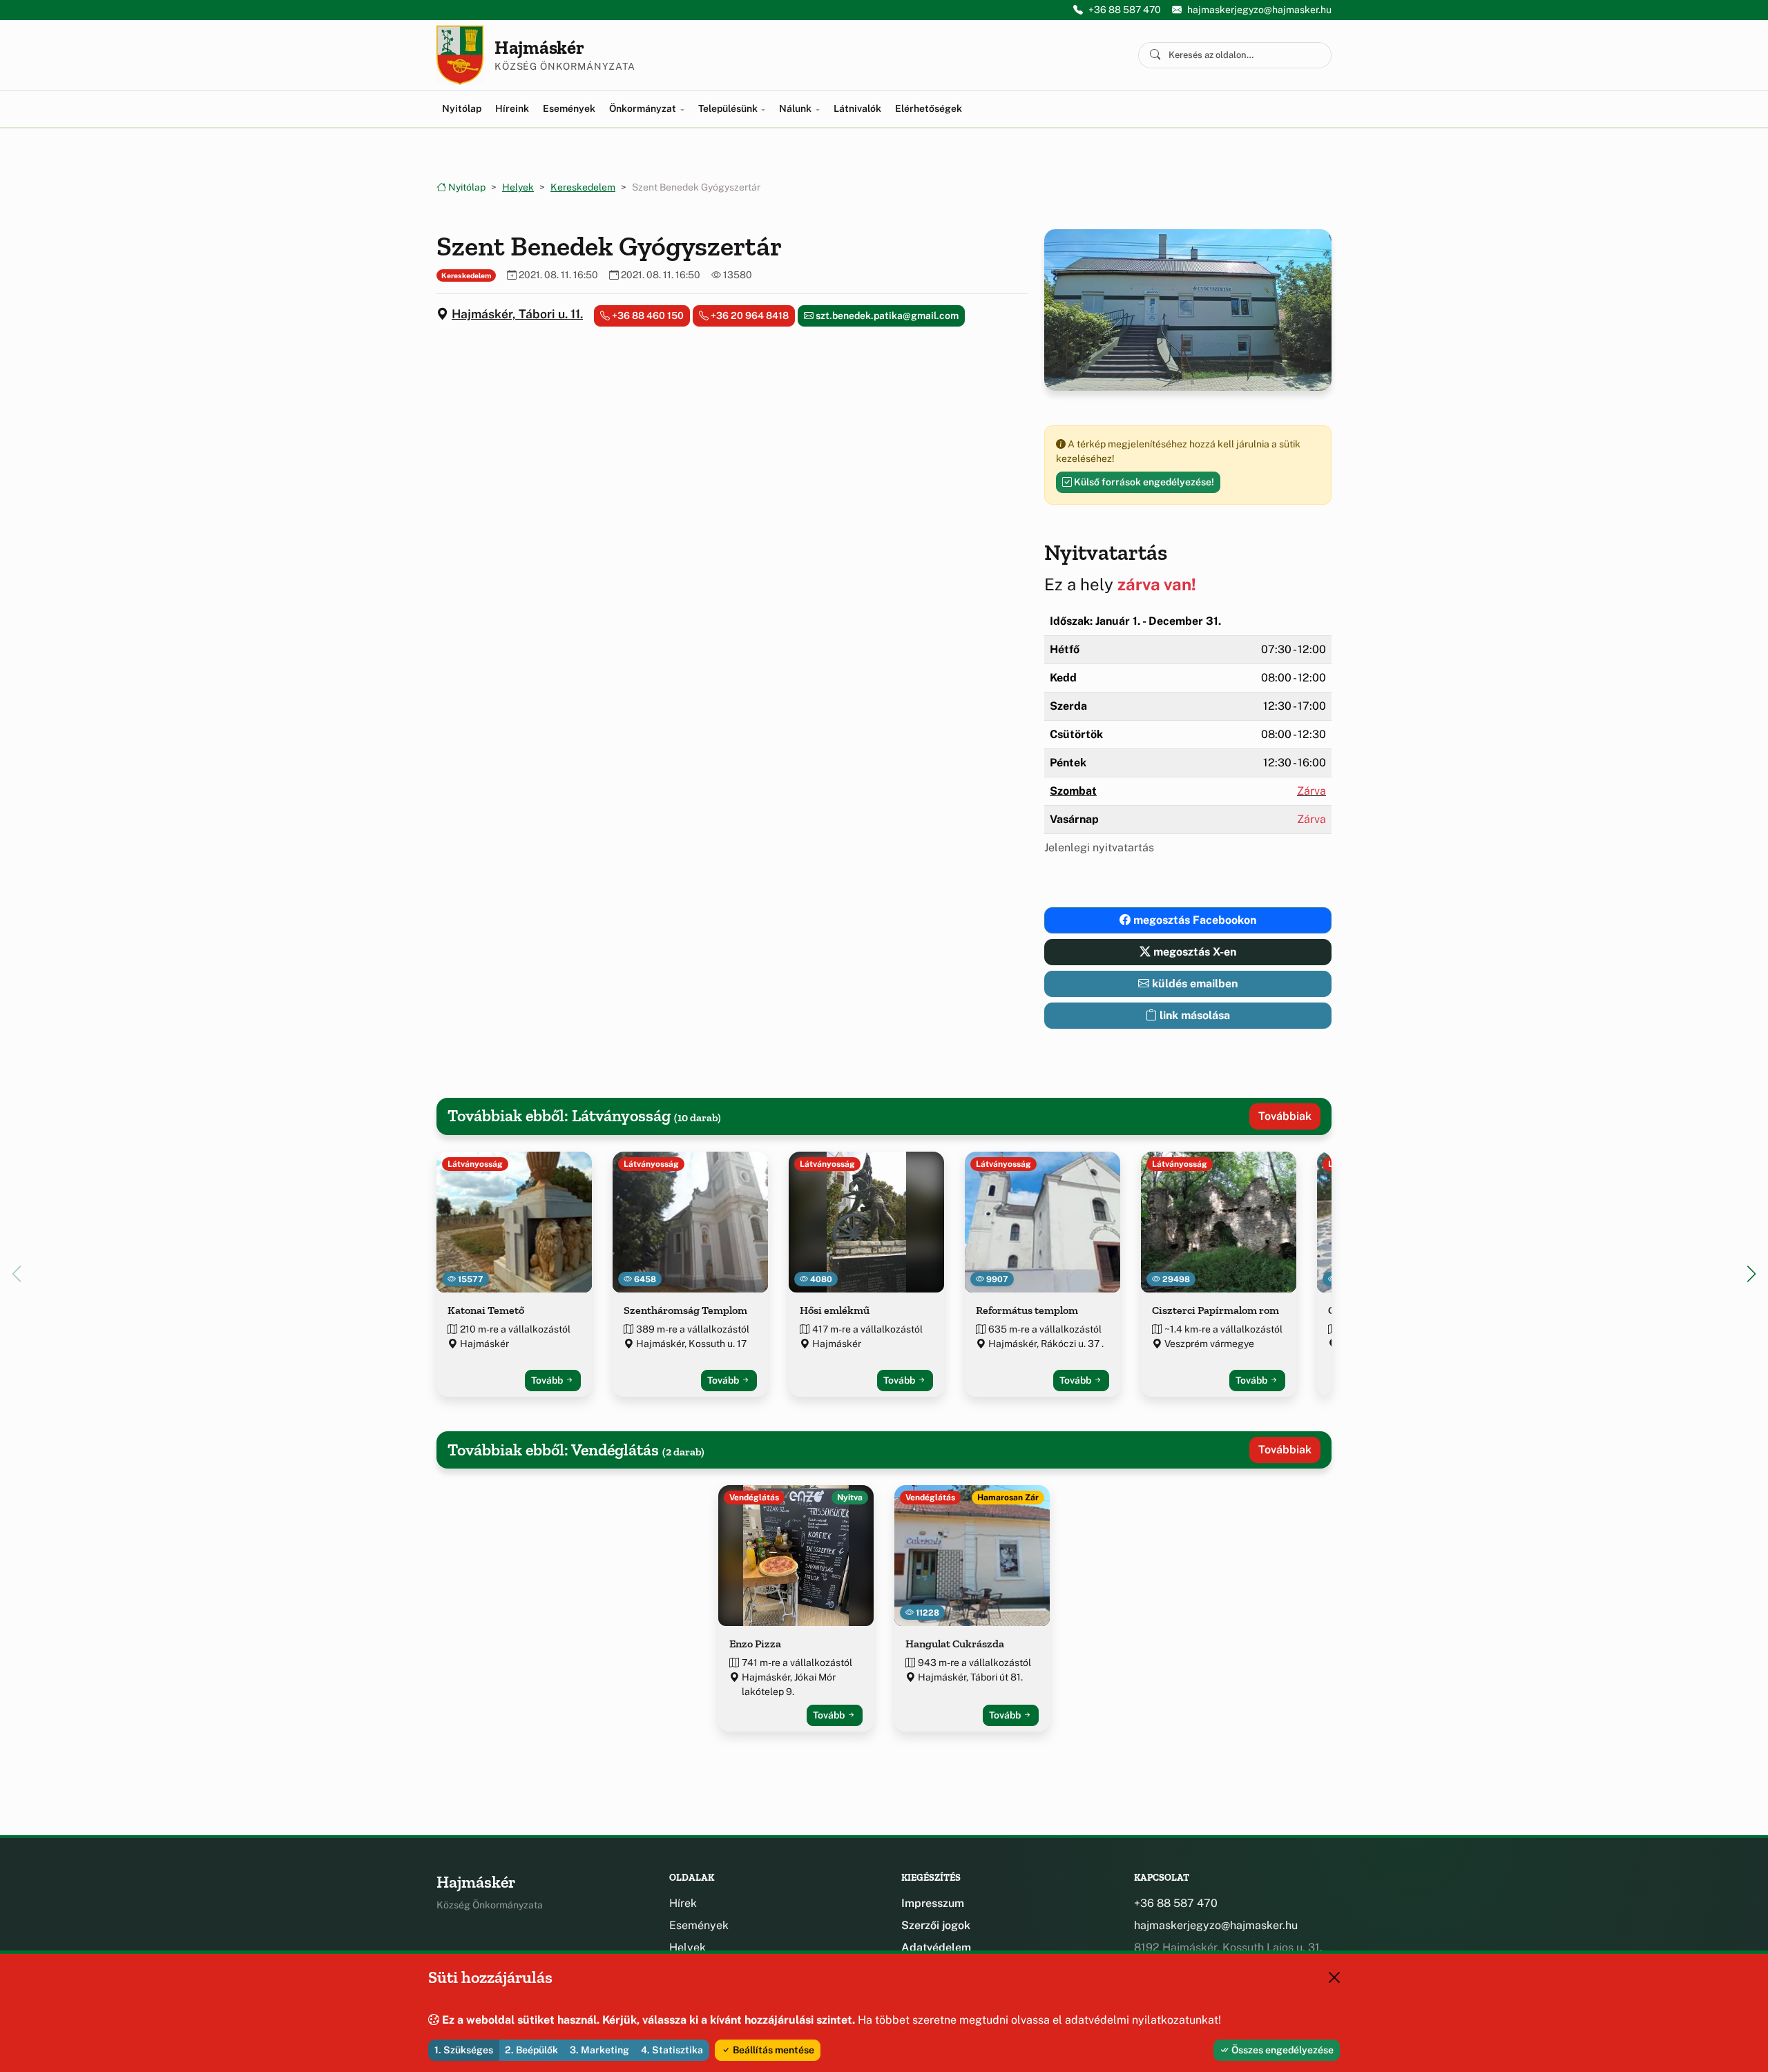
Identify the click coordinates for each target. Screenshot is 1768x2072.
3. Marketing (599, 2050)
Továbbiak (1285, 1116)
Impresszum (933, 1903)
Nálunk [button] (796, 108)
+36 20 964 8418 (749, 316)
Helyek (518, 187)
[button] (1751, 1274)
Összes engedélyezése (1281, 2050)
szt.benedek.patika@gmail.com (886, 316)
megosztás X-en (1193, 952)
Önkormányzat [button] (644, 108)
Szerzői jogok (936, 1925)
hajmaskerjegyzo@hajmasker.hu (1259, 10)
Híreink (512, 108)
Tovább (548, 1380)
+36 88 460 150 (647, 316)
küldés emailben (1193, 984)
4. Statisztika (672, 2050)
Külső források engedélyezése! (1143, 482)
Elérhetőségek (929, 108)
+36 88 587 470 (1125, 10)
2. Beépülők (531, 2050)
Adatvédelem (936, 1947)
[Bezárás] (1334, 1977)
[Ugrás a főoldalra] (460, 55)
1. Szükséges (464, 2050)
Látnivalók (857, 108)
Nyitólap (462, 108)
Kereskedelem (583, 187)
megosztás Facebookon (1193, 920)
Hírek (683, 1903)
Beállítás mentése (772, 2050)
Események (569, 108)
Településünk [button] (729, 108)
